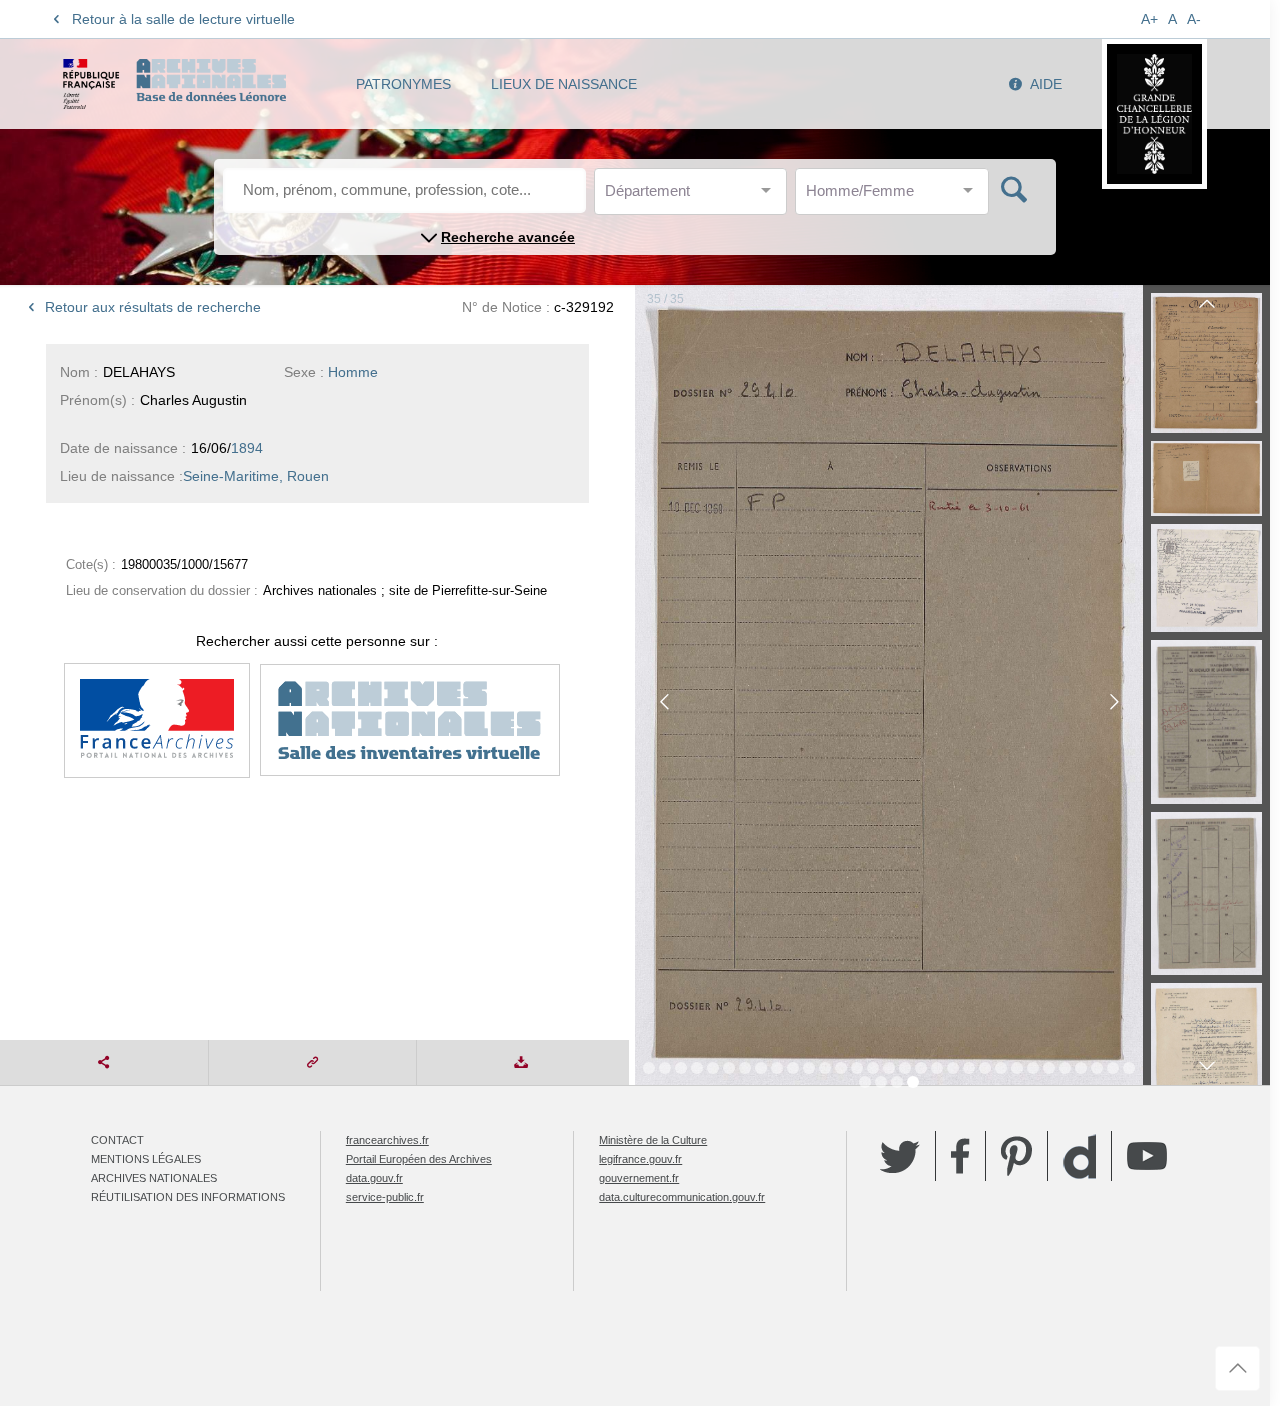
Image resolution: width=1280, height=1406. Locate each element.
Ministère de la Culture (653, 1140)
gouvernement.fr (639, 1178)
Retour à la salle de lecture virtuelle (183, 19)
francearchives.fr (387, 1140)
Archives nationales (154, 1178)
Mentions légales (146, 1159)
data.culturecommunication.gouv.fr (682, 1197)
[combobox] (695, 196)
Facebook (960, 1156)
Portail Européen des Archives (419, 1159)
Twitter (900, 1156)
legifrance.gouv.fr (640, 1159)
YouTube (1147, 1156)
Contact (117, 1140)
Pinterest (1016, 1156)
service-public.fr (385, 1197)
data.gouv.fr (374, 1178)
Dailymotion (1079, 1156)
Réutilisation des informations (188, 1197)
